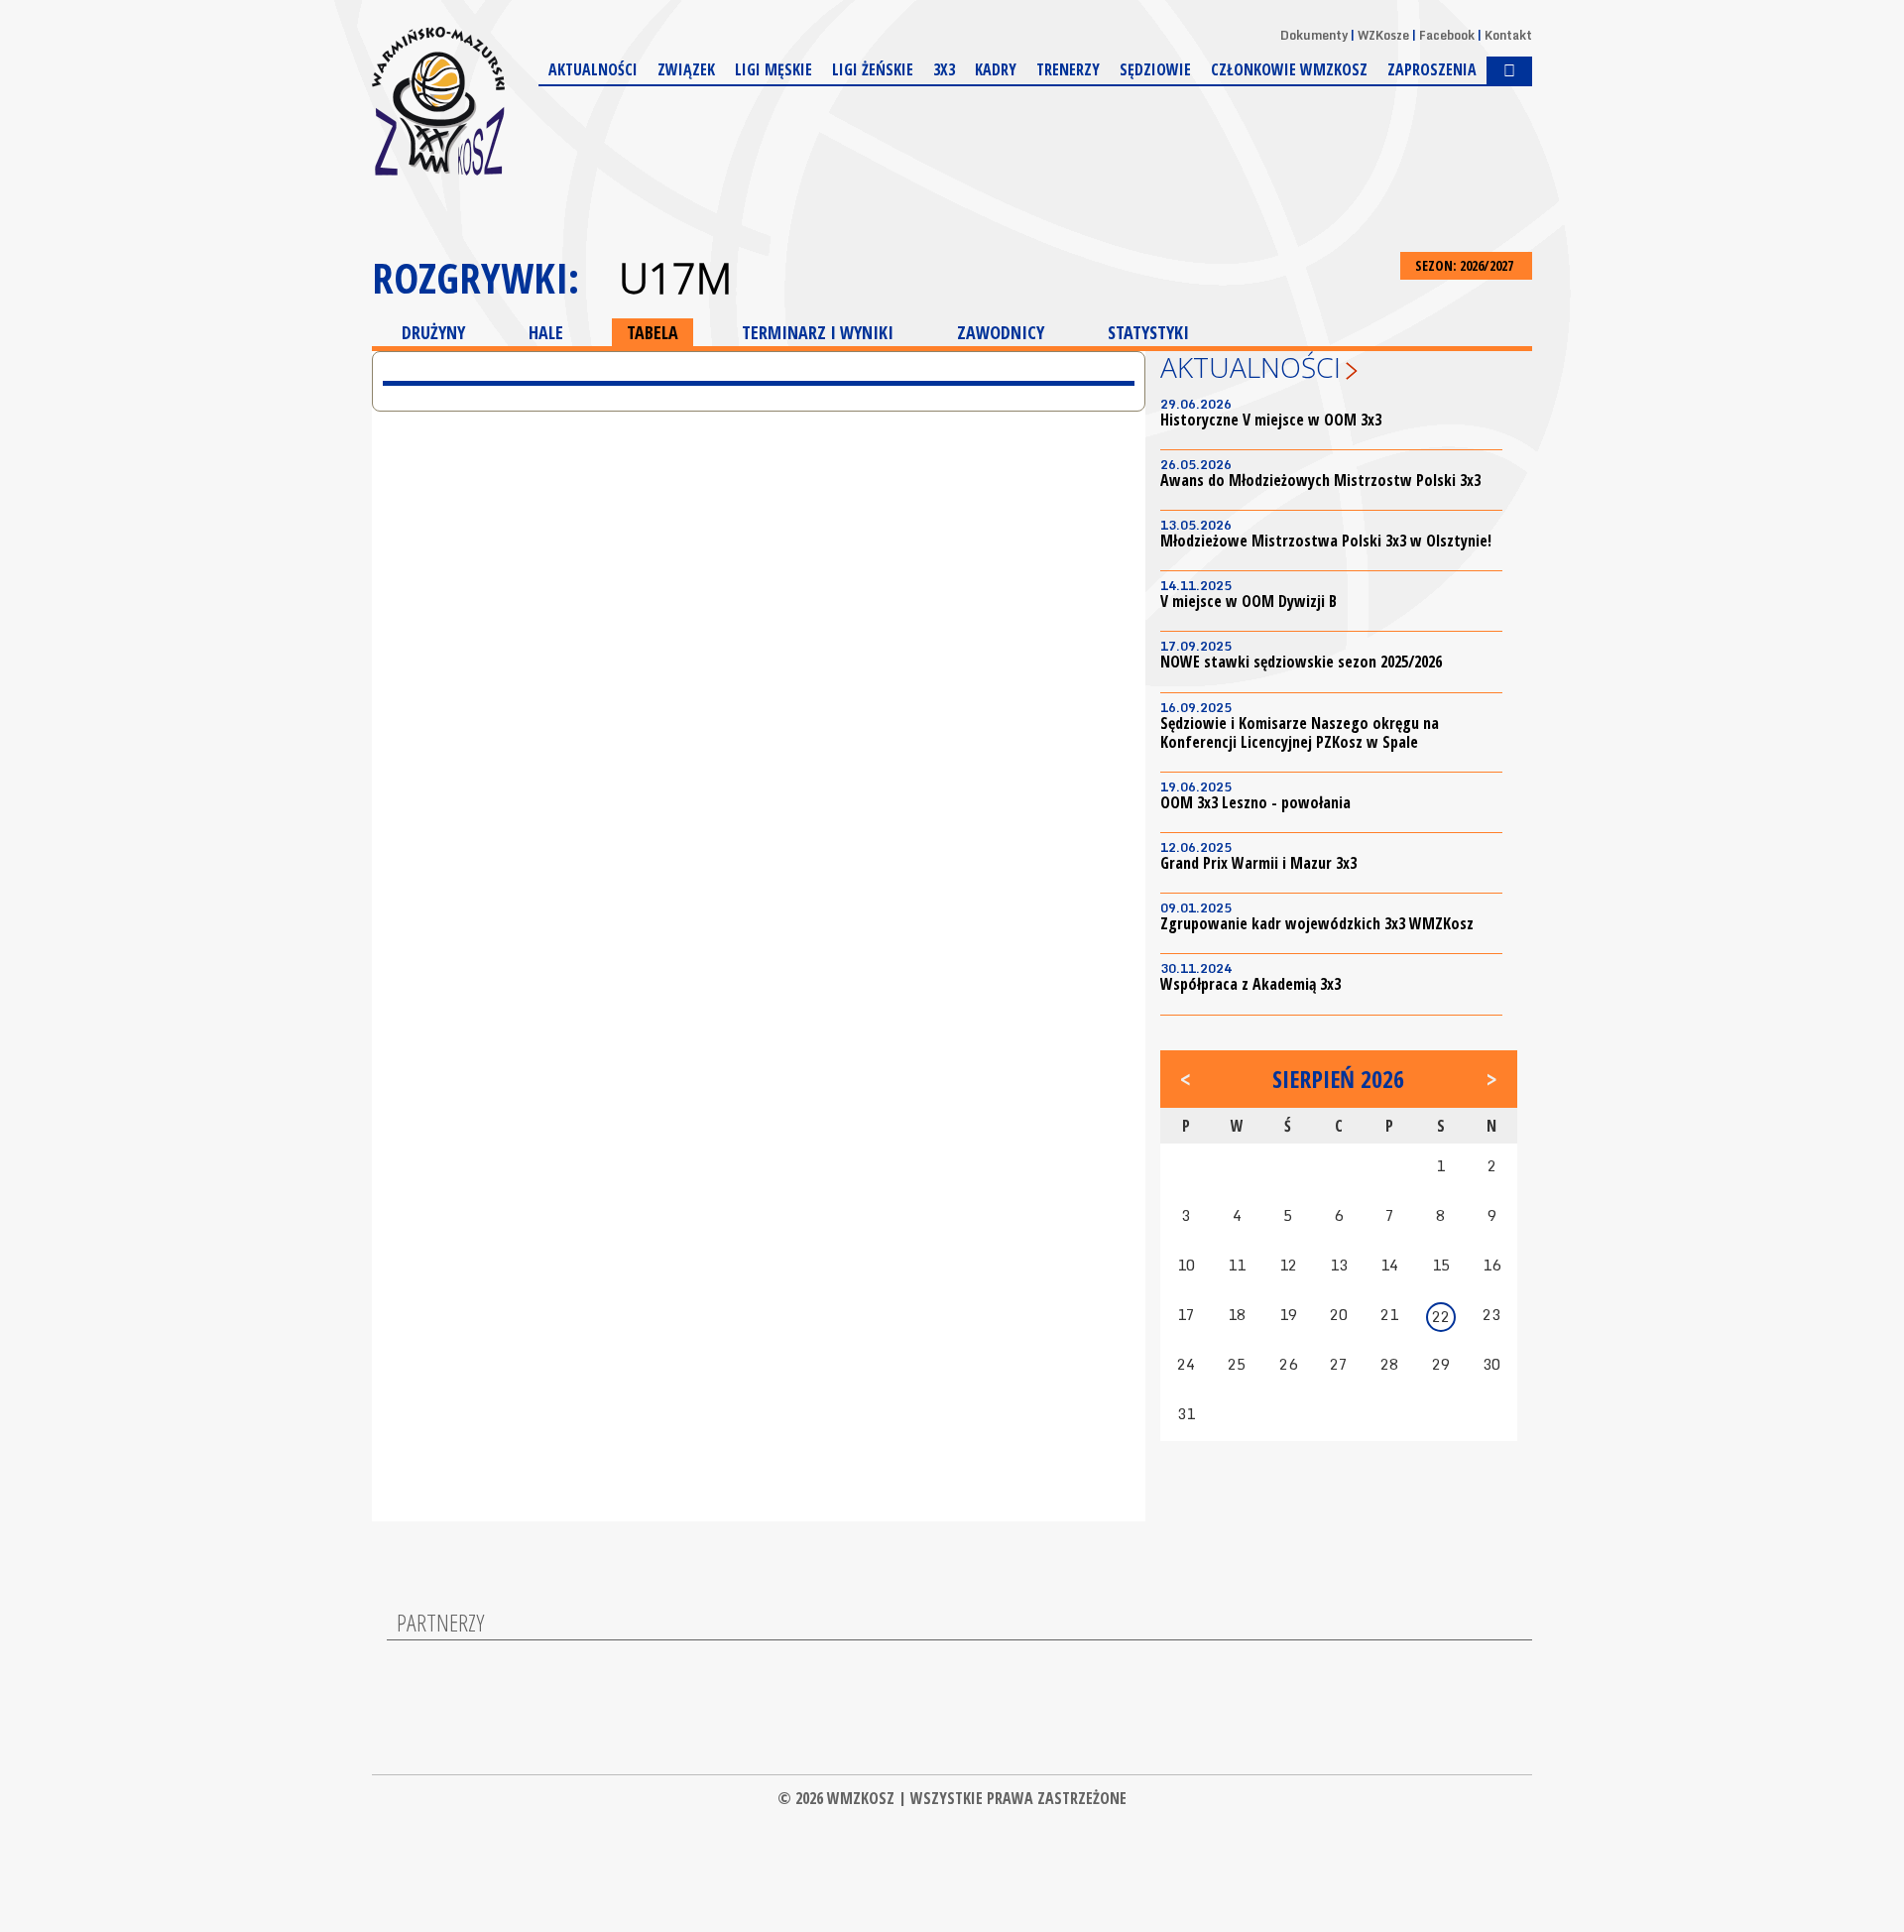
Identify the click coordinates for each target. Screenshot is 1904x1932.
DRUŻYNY (433, 332)
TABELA (653, 332)
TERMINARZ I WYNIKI (818, 332)
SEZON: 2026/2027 (1466, 265)
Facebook (1447, 35)
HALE (546, 332)
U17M (675, 278)
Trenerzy (1068, 69)
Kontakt (1508, 35)
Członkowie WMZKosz (1289, 69)
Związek (686, 69)
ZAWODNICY (1001, 332)
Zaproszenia (1432, 69)
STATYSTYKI (1148, 332)
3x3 (944, 69)
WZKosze (1383, 35)
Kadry (996, 69)
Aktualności (593, 69)
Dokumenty (1314, 35)
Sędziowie (1155, 69)
